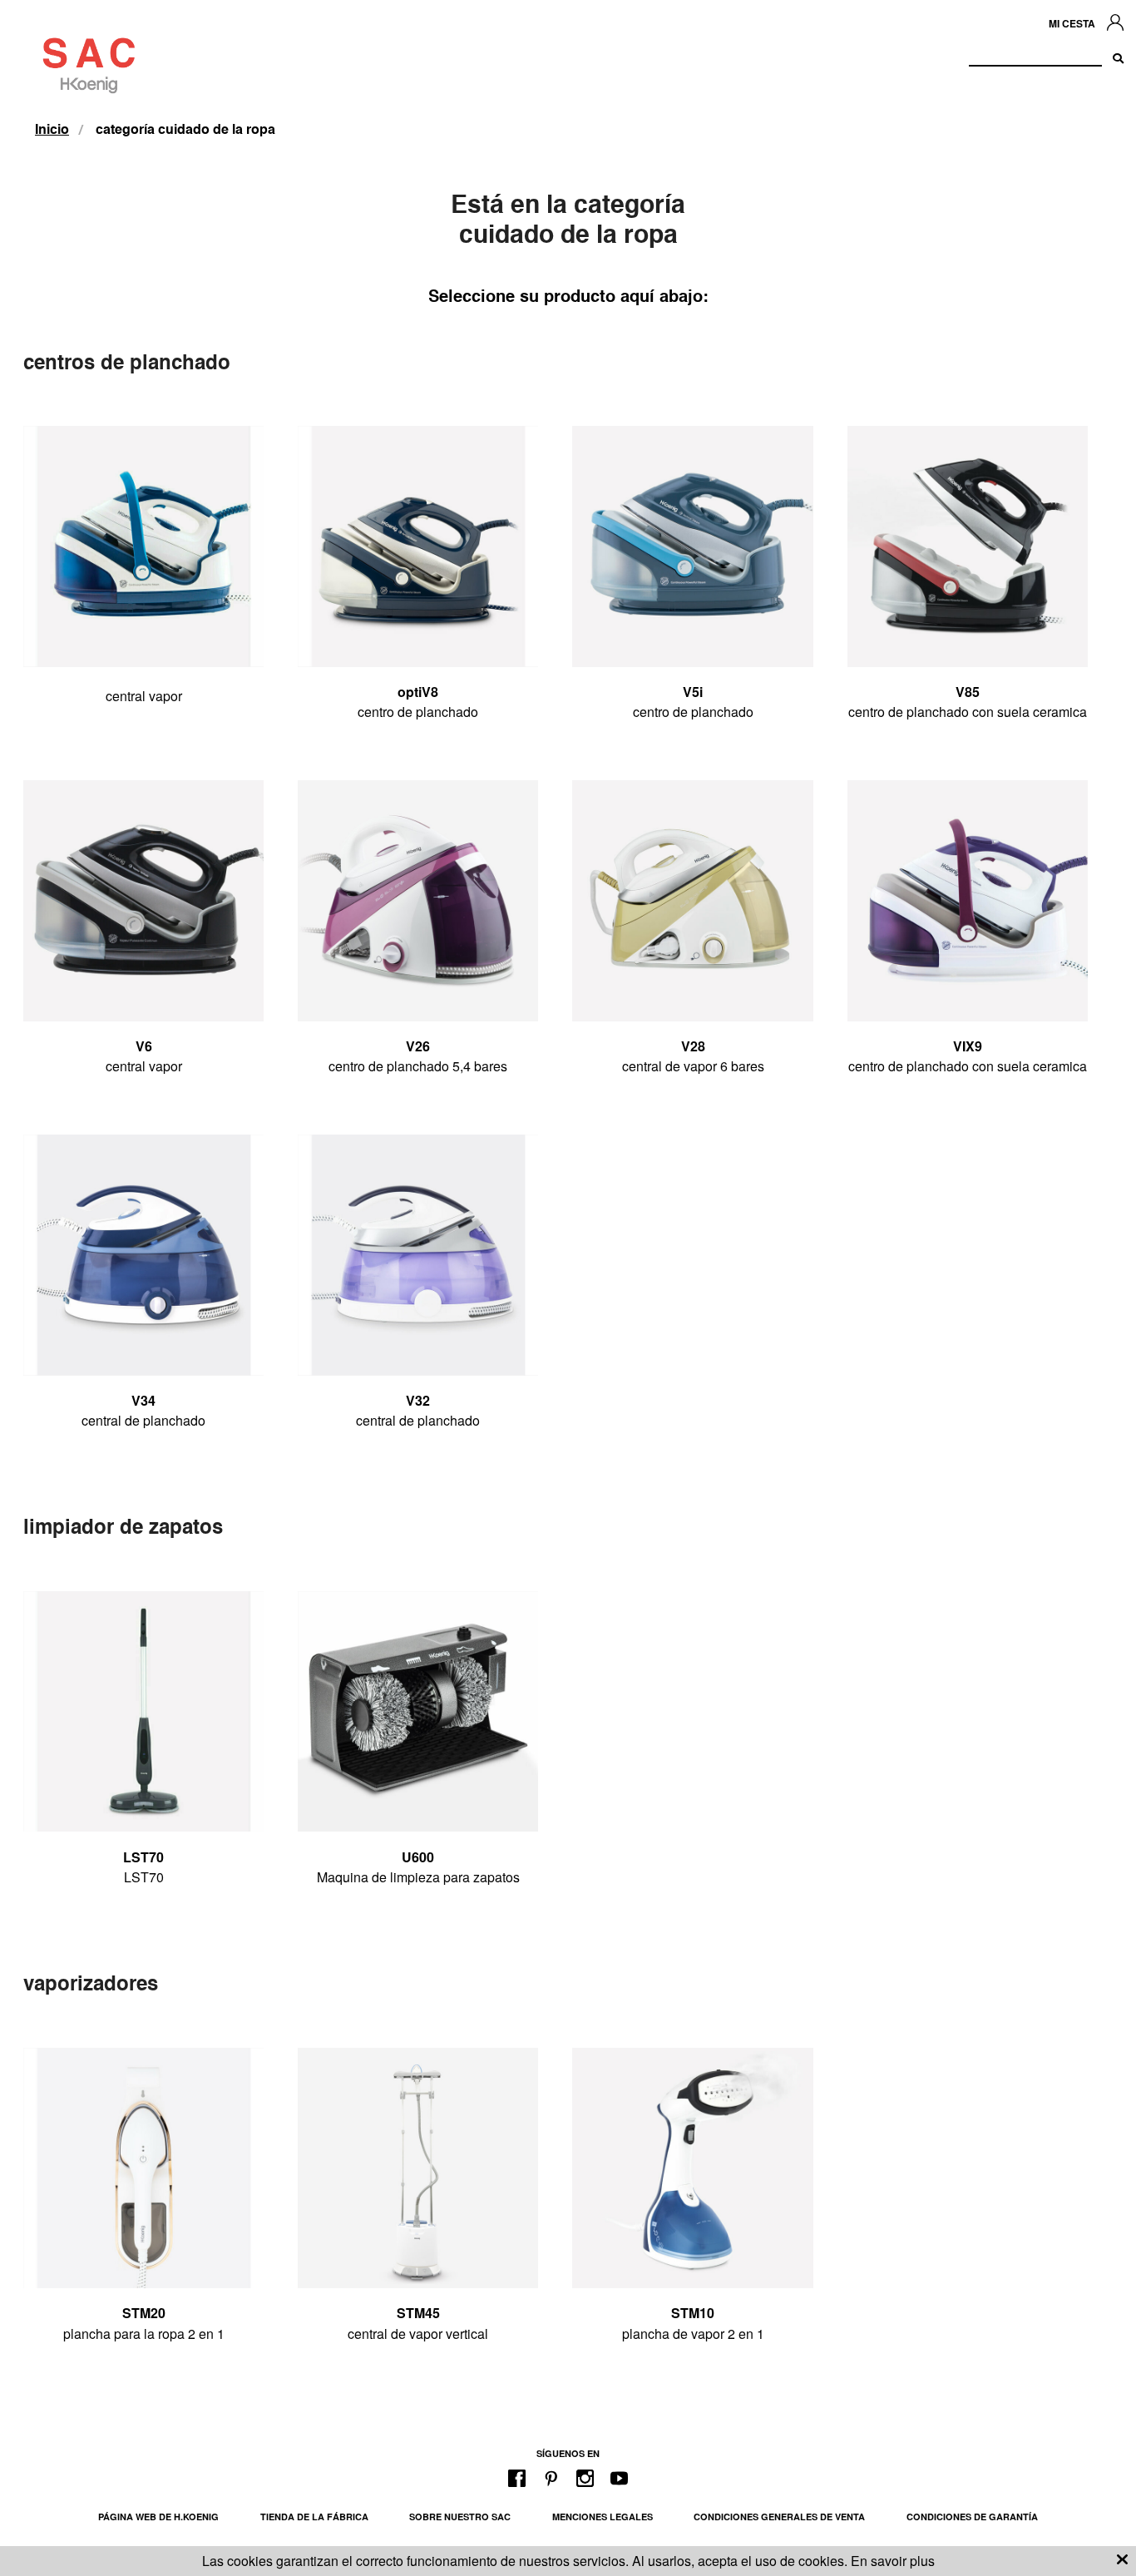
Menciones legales (603, 2517)
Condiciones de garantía (972, 2517)
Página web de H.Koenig (158, 2517)
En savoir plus (893, 2561)
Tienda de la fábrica (314, 2517)
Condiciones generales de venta (779, 2517)
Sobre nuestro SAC (460, 2517)
